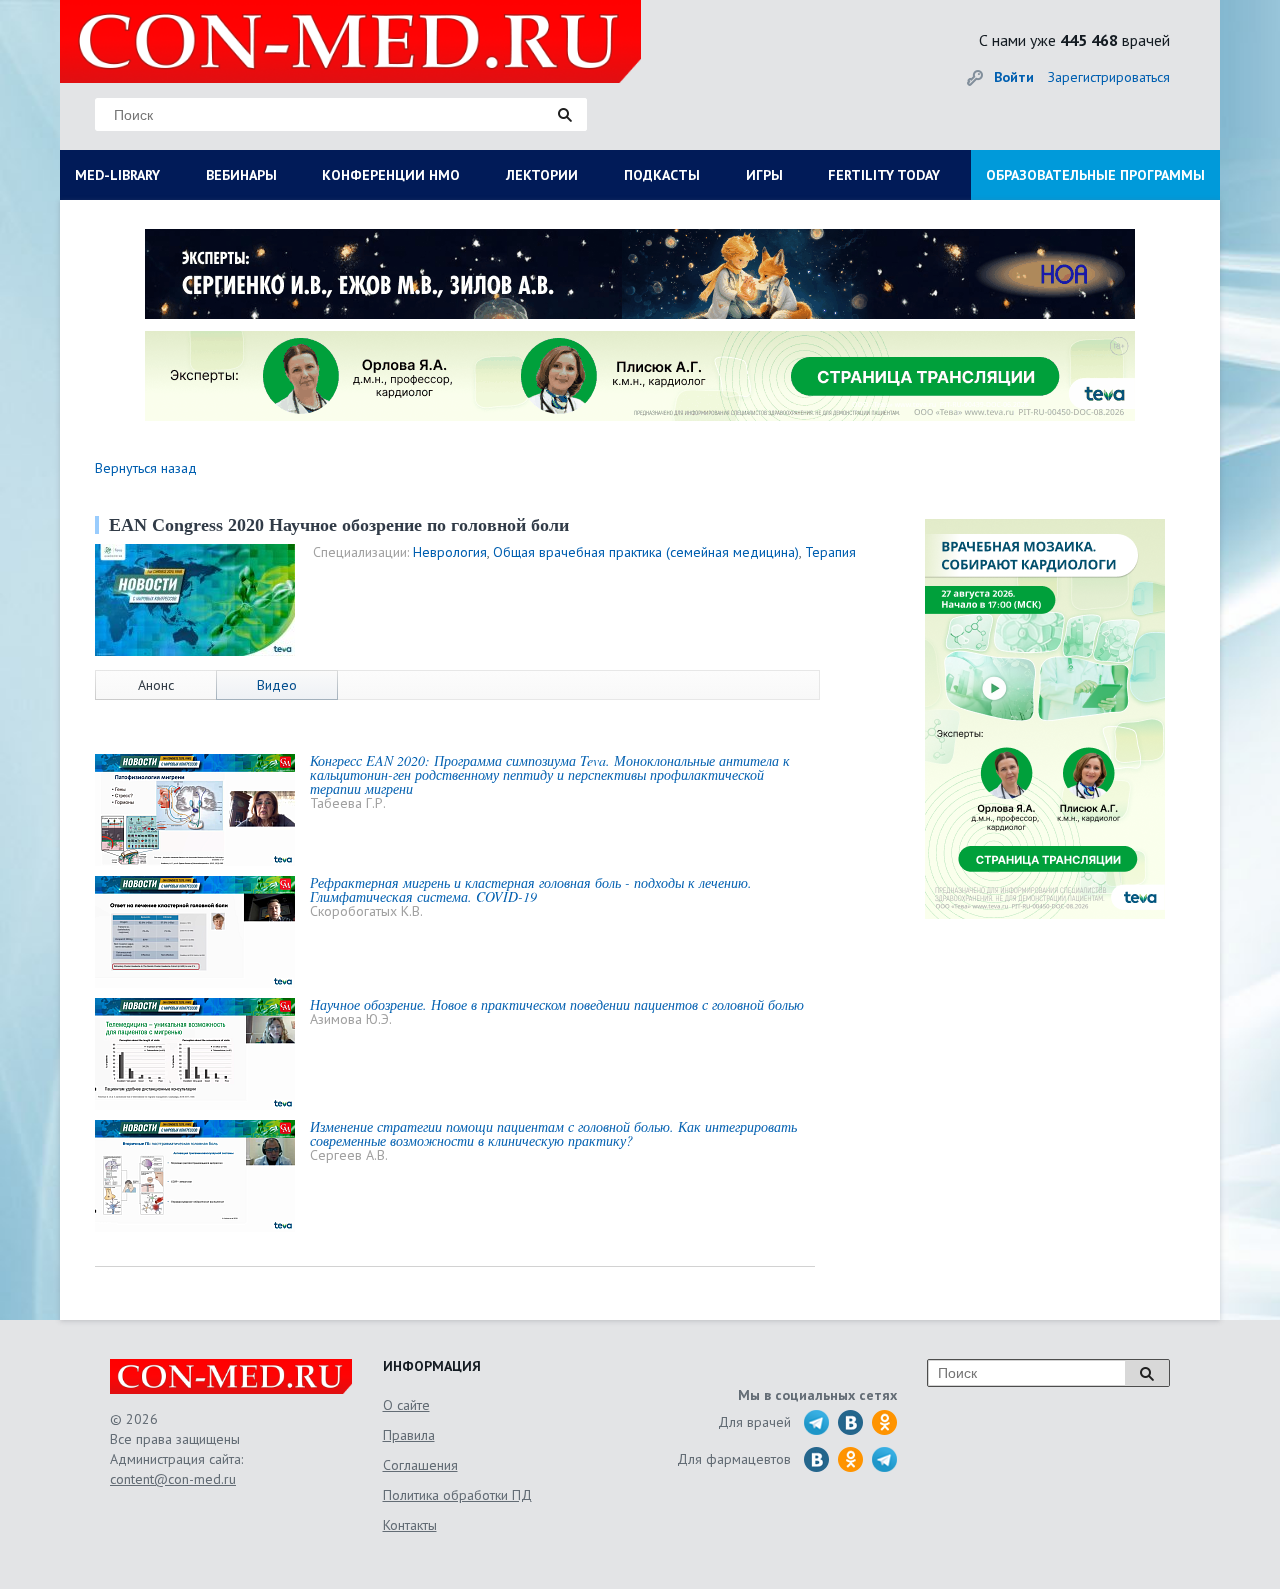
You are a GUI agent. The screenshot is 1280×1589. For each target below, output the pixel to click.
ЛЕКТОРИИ (542, 175)
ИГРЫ (764, 175)
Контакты (410, 1525)
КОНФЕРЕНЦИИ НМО (391, 175)
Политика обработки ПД (457, 1495)
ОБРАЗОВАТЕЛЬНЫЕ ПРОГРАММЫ (1095, 175)
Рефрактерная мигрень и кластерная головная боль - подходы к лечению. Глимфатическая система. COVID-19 (531, 889)
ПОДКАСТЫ (662, 175)
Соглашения (420, 1465)
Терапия (830, 552)
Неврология (450, 552)
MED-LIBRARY (117, 175)
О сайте (406, 1405)
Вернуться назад (146, 468)
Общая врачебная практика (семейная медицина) (646, 552)
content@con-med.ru (173, 1479)
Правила (409, 1435)
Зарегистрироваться (1109, 77)
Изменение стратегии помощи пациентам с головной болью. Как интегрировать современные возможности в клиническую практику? (553, 1133)
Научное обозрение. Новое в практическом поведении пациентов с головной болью (557, 1004)
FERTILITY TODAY (884, 175)
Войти (1014, 77)
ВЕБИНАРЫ (241, 175)
